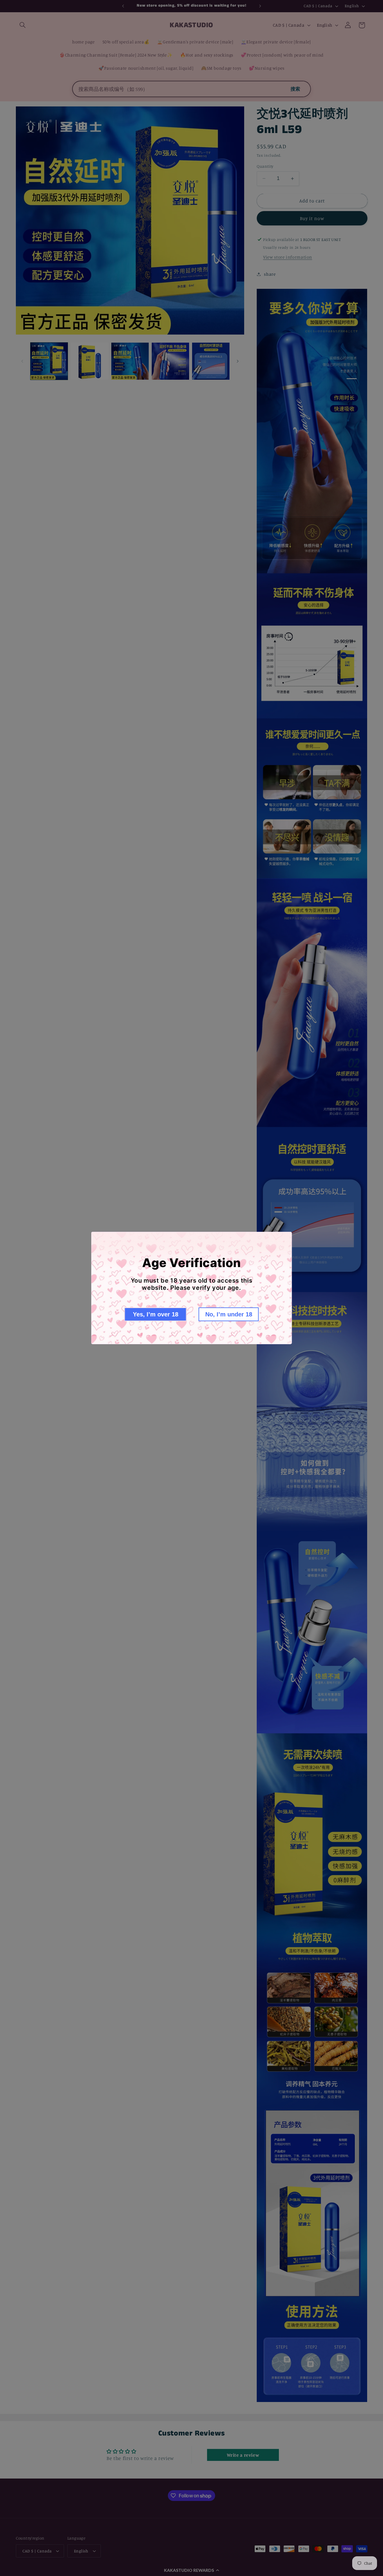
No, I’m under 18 (229, 1314)
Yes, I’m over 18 (156, 1314)
